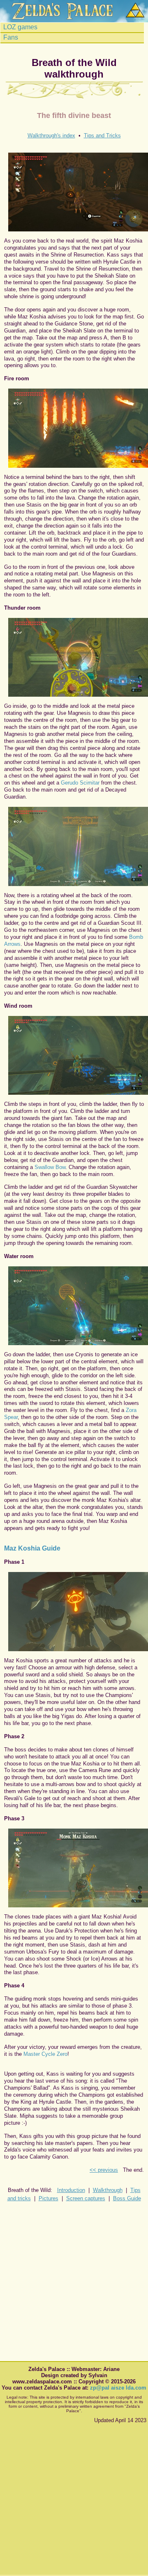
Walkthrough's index (51, 136)
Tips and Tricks (102, 136)
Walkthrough (108, 2190)
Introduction (71, 2190)
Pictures (49, 2198)
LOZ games (20, 27)
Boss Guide (127, 2198)
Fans (10, 38)
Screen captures (86, 2198)
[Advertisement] (74, 2283)
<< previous (104, 2170)
